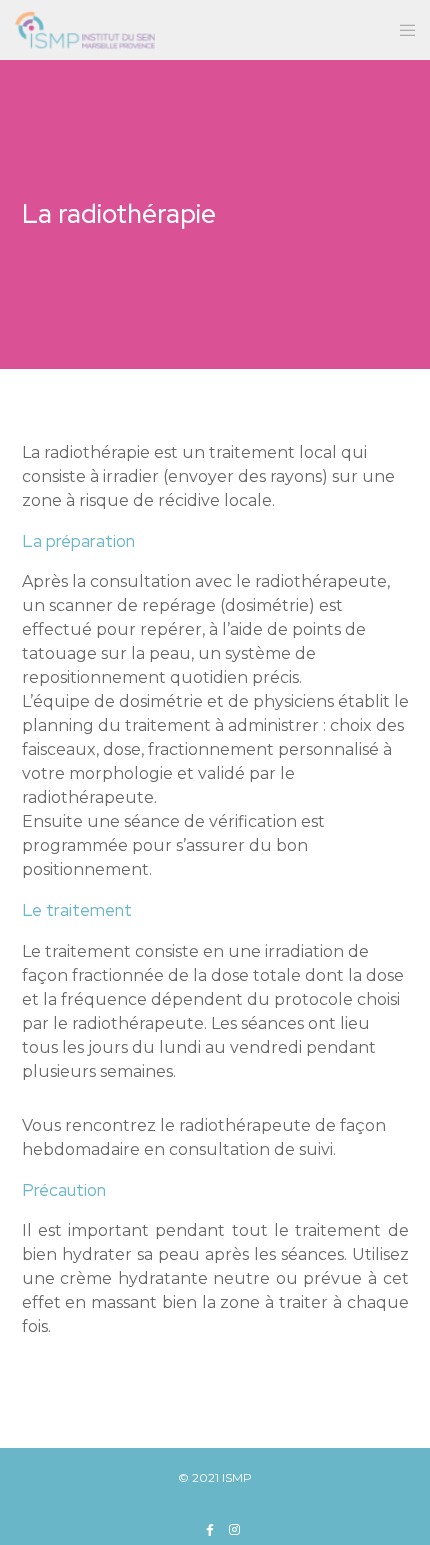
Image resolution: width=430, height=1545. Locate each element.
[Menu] (401, 30)
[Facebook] (210, 1530)
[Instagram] (234, 1530)
